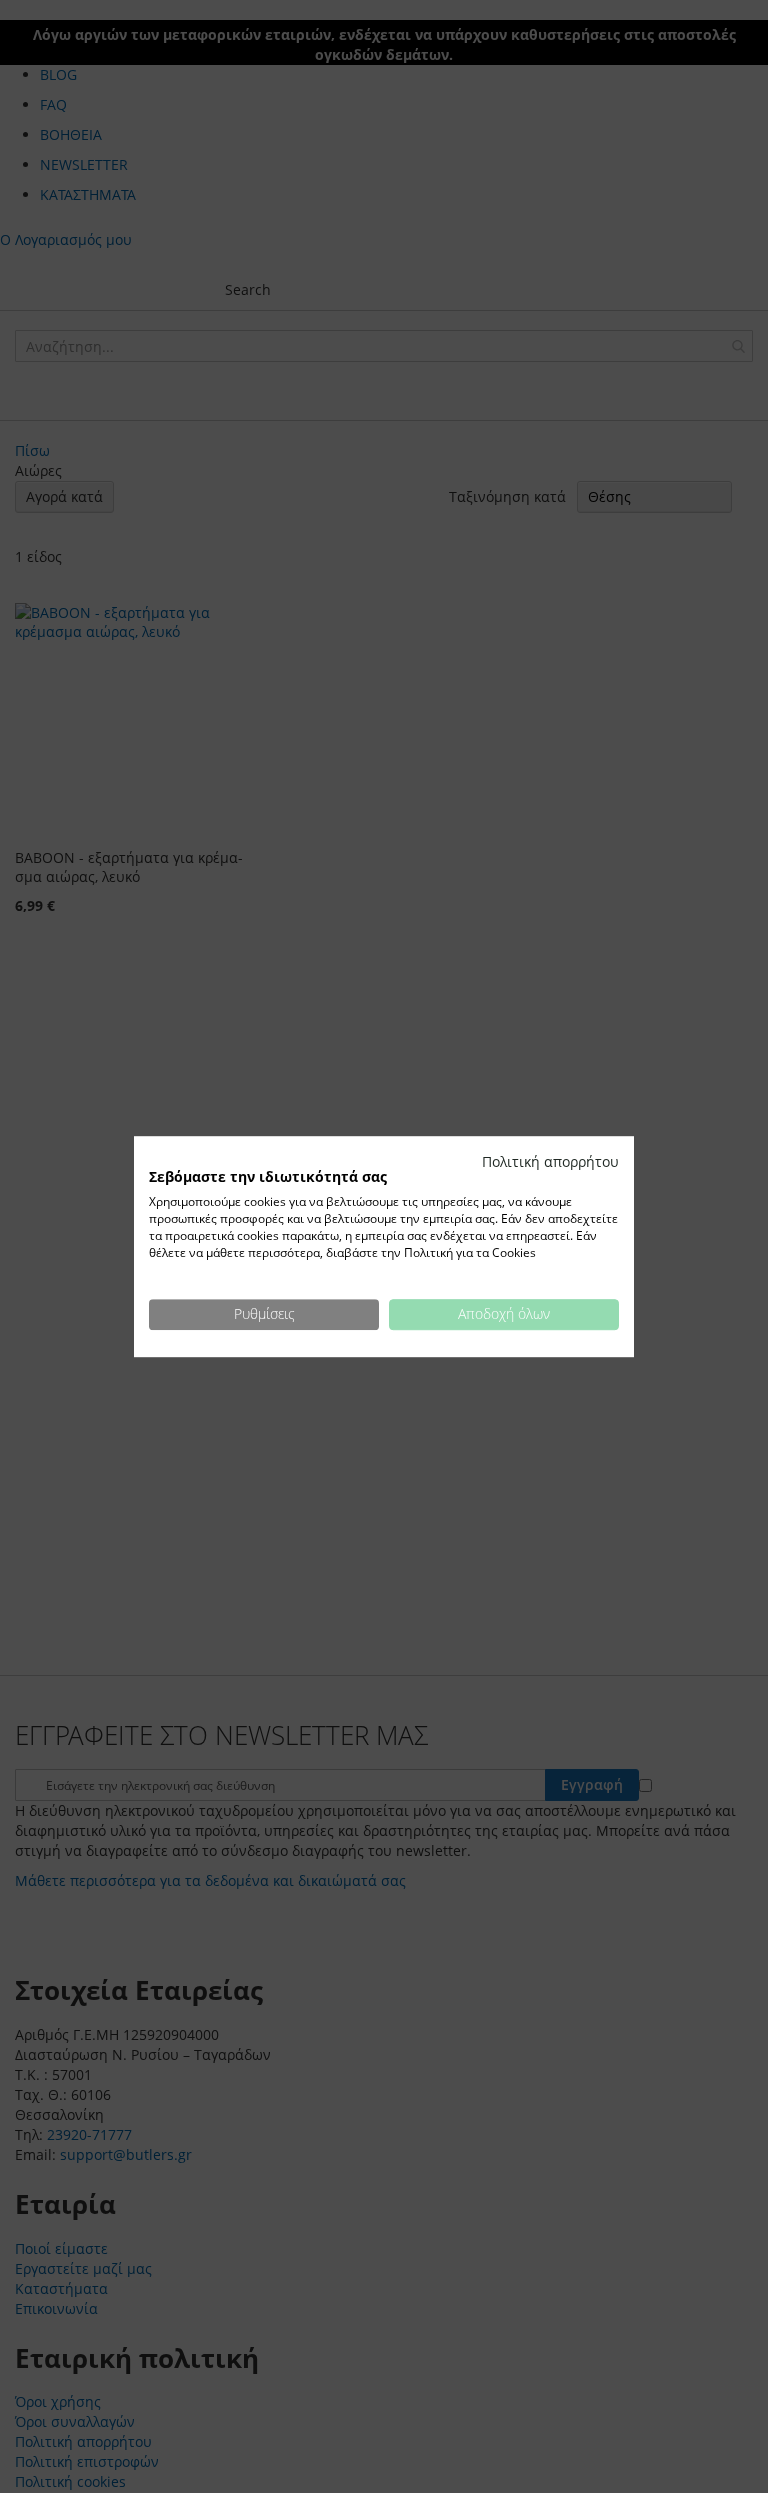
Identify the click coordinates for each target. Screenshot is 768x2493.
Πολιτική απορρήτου (550, 1161)
